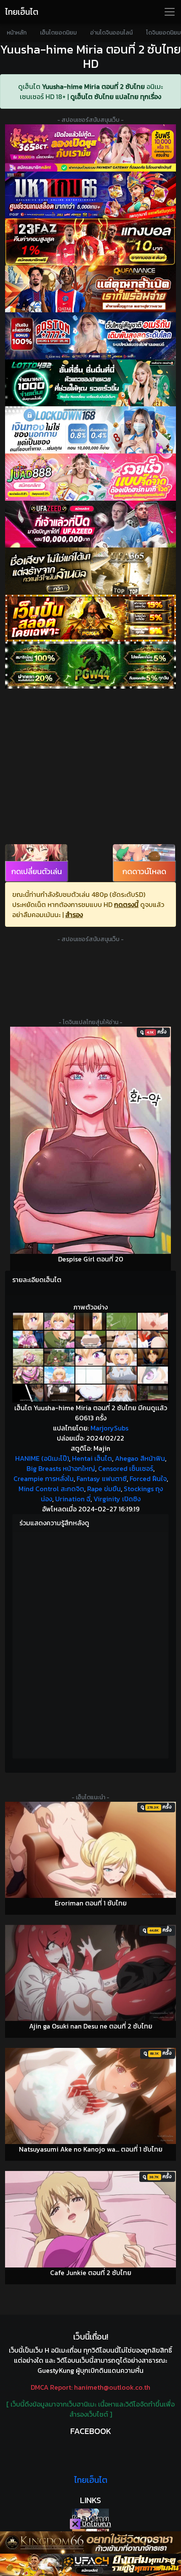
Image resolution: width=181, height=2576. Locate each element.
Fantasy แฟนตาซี (102, 1479)
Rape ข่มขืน (104, 1489)
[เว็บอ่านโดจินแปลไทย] (90, 2515)
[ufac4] (90, 2565)
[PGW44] (90, 665)
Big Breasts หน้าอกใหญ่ (61, 1468)
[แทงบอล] (90, 242)
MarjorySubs (109, 1428)
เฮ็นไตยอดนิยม (58, 33)
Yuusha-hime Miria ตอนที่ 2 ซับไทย (93, 86)
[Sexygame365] (90, 148)
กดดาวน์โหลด (144, 871)
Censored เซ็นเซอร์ (126, 1468)
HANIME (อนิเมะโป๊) (42, 1458)
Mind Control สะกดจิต (51, 1489)
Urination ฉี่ (73, 1499)
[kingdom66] (90, 2542)
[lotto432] (90, 383)
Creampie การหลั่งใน (44, 1479)
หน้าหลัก (17, 33)
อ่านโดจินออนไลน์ (111, 33)
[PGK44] (90, 618)
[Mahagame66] (90, 195)
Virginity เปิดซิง (117, 1499)
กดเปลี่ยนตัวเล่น (37, 871)
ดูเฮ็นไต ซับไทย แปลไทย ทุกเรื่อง (116, 97)
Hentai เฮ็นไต (92, 1458)
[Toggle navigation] (170, 12)
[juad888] (90, 477)
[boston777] (90, 336)
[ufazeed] (90, 524)
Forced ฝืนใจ (148, 1479)
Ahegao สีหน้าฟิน (140, 1458)
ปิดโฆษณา (96, 2524)
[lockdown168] (90, 430)
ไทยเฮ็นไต (22, 12)
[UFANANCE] (90, 289)
